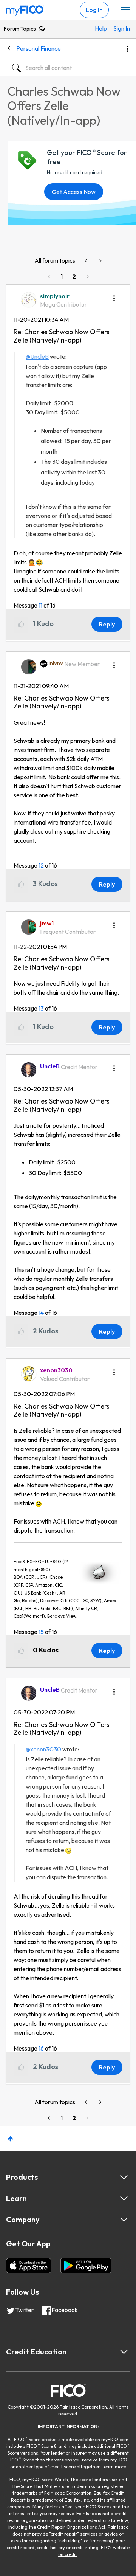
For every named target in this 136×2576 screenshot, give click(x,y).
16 (41, 2048)
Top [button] (10, 2139)
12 (41, 865)
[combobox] (68, 68)
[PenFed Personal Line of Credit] (100, 261)
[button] (114, 296)
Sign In (119, 28)
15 (41, 1632)
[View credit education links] (124, 2352)
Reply (107, 624)
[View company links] (124, 2220)
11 (40, 605)
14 (41, 1313)
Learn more (114, 2467)
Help (100, 28)
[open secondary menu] (125, 10)
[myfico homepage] (25, 9)
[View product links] (124, 2177)
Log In (94, 10)
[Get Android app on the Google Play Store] (86, 2266)
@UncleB (37, 356)
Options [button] (128, 49)
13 (41, 1008)
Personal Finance (39, 48)
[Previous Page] (49, 277)
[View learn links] (124, 2198)
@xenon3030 (43, 1749)
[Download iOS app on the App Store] (29, 2266)
